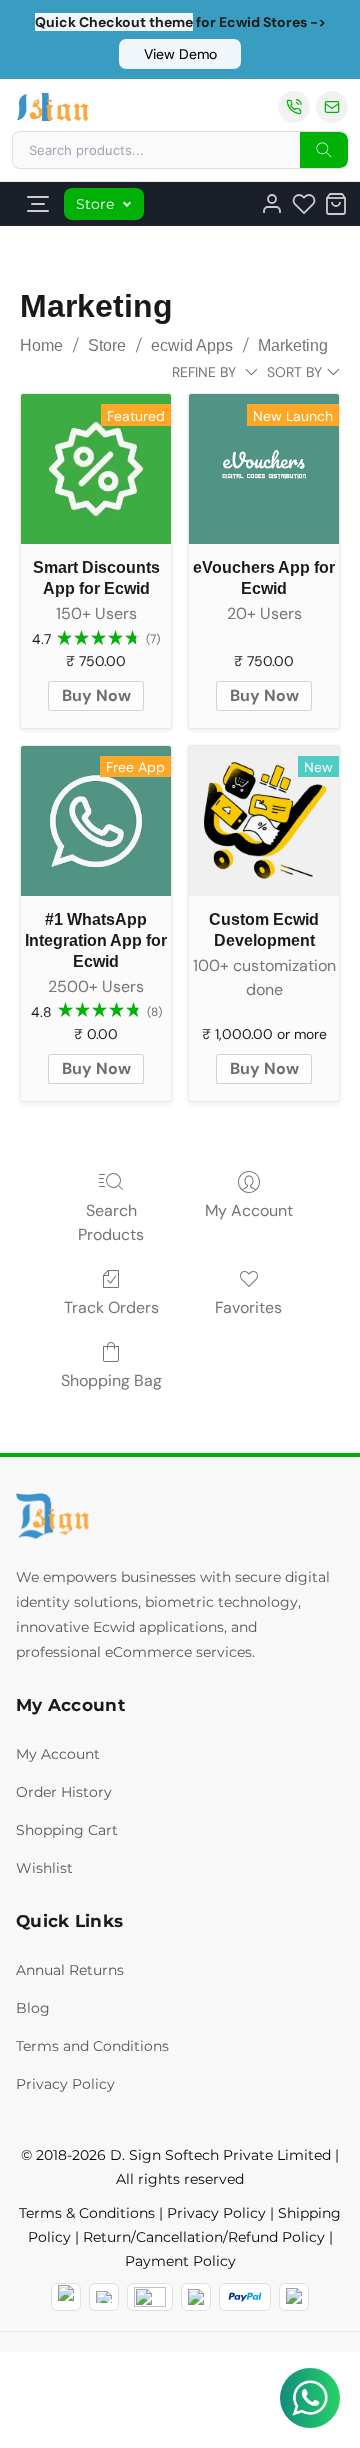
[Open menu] (38, 204)
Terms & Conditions (87, 2213)
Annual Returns (70, 1970)
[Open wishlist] (304, 204)
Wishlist (44, 1868)
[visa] (104, 2297)
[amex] (150, 2297)
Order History (64, 1792)
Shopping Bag (111, 1380)
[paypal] (244, 2297)
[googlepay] (294, 2297)
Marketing (293, 345)
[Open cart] (336, 204)
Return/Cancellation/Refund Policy (204, 2237)
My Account (249, 1210)
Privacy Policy (65, 2084)
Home (41, 345)
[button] (180, 54)
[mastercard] (66, 2297)
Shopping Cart (67, 1830)
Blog (33, 2008)
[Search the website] (324, 150)
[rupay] (196, 2297)
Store (95, 204)
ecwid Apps (192, 345)
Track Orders (111, 1307)
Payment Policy (180, 2261)
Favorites (248, 1307)
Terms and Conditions (92, 2046)
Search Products (111, 1222)
